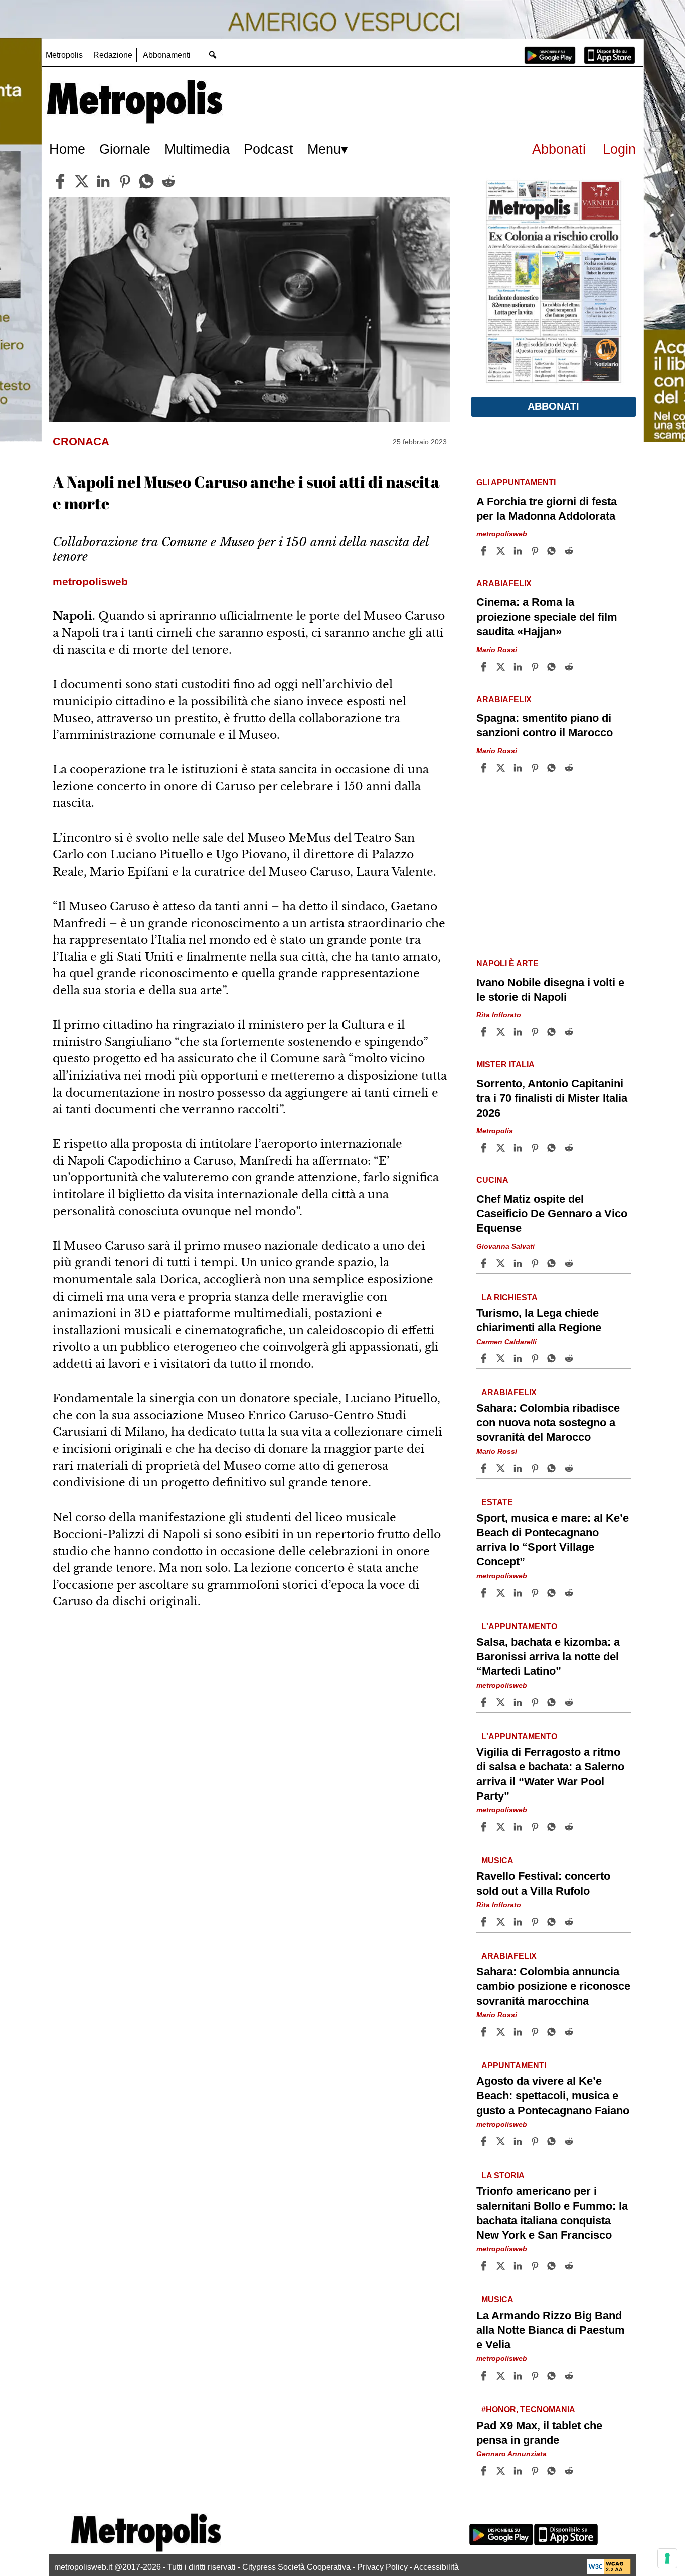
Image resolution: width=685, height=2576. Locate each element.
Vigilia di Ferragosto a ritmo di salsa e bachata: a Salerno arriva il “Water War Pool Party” (550, 1774)
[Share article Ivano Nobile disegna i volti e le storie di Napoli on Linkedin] (519, 1032)
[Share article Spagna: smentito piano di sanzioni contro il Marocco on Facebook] (485, 768)
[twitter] (82, 181)
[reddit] (168, 181)
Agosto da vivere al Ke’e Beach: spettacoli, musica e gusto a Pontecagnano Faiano (553, 2096)
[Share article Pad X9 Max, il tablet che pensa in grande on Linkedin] (519, 2471)
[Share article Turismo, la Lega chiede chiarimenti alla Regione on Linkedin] (519, 1358)
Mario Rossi (497, 650)
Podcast (269, 149)
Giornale (125, 149)
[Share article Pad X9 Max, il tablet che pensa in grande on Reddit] (570, 2471)
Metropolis (64, 55)
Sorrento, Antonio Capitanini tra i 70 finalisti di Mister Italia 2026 (552, 1098)
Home (67, 149)
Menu (324, 149)
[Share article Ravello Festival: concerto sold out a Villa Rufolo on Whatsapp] (553, 1922)
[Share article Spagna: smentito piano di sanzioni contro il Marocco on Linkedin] (519, 768)
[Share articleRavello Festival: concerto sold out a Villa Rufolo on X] (502, 1922)
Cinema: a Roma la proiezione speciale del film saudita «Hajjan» (547, 617)
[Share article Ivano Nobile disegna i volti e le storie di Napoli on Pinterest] (536, 1032)
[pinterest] (125, 181)
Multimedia (197, 149)
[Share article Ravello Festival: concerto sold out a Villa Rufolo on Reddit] (570, 1922)
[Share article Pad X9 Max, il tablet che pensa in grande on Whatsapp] (553, 2471)
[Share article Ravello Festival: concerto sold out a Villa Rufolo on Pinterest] (536, 1922)
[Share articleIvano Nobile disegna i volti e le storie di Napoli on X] (502, 1032)
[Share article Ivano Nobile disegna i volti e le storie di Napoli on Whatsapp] (553, 1032)
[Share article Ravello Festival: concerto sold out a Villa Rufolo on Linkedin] (519, 1922)
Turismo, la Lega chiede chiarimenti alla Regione (539, 1320)
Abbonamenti (167, 55)
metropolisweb (502, 534)
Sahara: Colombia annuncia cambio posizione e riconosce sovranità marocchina (553, 1986)
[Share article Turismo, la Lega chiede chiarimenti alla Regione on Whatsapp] (553, 1358)
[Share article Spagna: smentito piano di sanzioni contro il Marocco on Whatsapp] (553, 768)
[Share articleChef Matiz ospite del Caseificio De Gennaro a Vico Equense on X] (502, 1263)
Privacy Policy (382, 2567)
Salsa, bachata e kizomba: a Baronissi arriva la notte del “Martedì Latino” (548, 1657)
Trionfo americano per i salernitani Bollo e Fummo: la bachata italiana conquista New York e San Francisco (552, 2213)
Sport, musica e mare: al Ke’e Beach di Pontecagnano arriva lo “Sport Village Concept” (553, 1540)
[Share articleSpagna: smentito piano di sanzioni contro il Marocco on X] (502, 768)
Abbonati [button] (553, 406)
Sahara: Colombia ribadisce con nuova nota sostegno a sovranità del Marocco (548, 1423)
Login (619, 149)
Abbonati (559, 149)
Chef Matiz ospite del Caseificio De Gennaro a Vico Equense (552, 1214)
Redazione (113, 55)
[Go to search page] (212, 54)
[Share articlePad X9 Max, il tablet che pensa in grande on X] (502, 2471)
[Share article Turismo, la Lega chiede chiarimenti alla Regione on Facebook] (485, 1358)
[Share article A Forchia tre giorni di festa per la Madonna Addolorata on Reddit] (570, 551)
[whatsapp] (146, 181)
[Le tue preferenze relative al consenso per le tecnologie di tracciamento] (667, 2558)
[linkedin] (103, 181)
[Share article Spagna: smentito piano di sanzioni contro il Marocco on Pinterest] (536, 768)
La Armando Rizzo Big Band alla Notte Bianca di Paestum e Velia (551, 2330)
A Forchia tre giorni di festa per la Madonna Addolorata (547, 509)
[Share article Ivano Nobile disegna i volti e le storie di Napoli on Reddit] (570, 1032)
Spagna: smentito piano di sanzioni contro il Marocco (545, 725)
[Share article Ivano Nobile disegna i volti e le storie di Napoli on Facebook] (485, 1032)
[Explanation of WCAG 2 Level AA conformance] (609, 2572)
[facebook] (60, 181)
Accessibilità (436, 2567)
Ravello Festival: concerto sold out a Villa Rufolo (543, 1884)
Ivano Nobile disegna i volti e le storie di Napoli (550, 990)
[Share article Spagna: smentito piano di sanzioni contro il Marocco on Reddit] (570, 768)
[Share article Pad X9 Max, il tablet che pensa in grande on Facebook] (485, 2471)
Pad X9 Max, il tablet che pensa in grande (539, 2433)
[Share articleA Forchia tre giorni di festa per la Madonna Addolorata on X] (502, 551)
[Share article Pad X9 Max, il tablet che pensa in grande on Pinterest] (536, 2471)
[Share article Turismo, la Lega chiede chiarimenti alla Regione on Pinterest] (536, 1358)
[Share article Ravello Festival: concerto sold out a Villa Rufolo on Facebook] (485, 1922)
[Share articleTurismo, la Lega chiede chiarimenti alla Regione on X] (502, 1358)
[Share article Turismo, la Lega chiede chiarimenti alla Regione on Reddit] (570, 1358)
